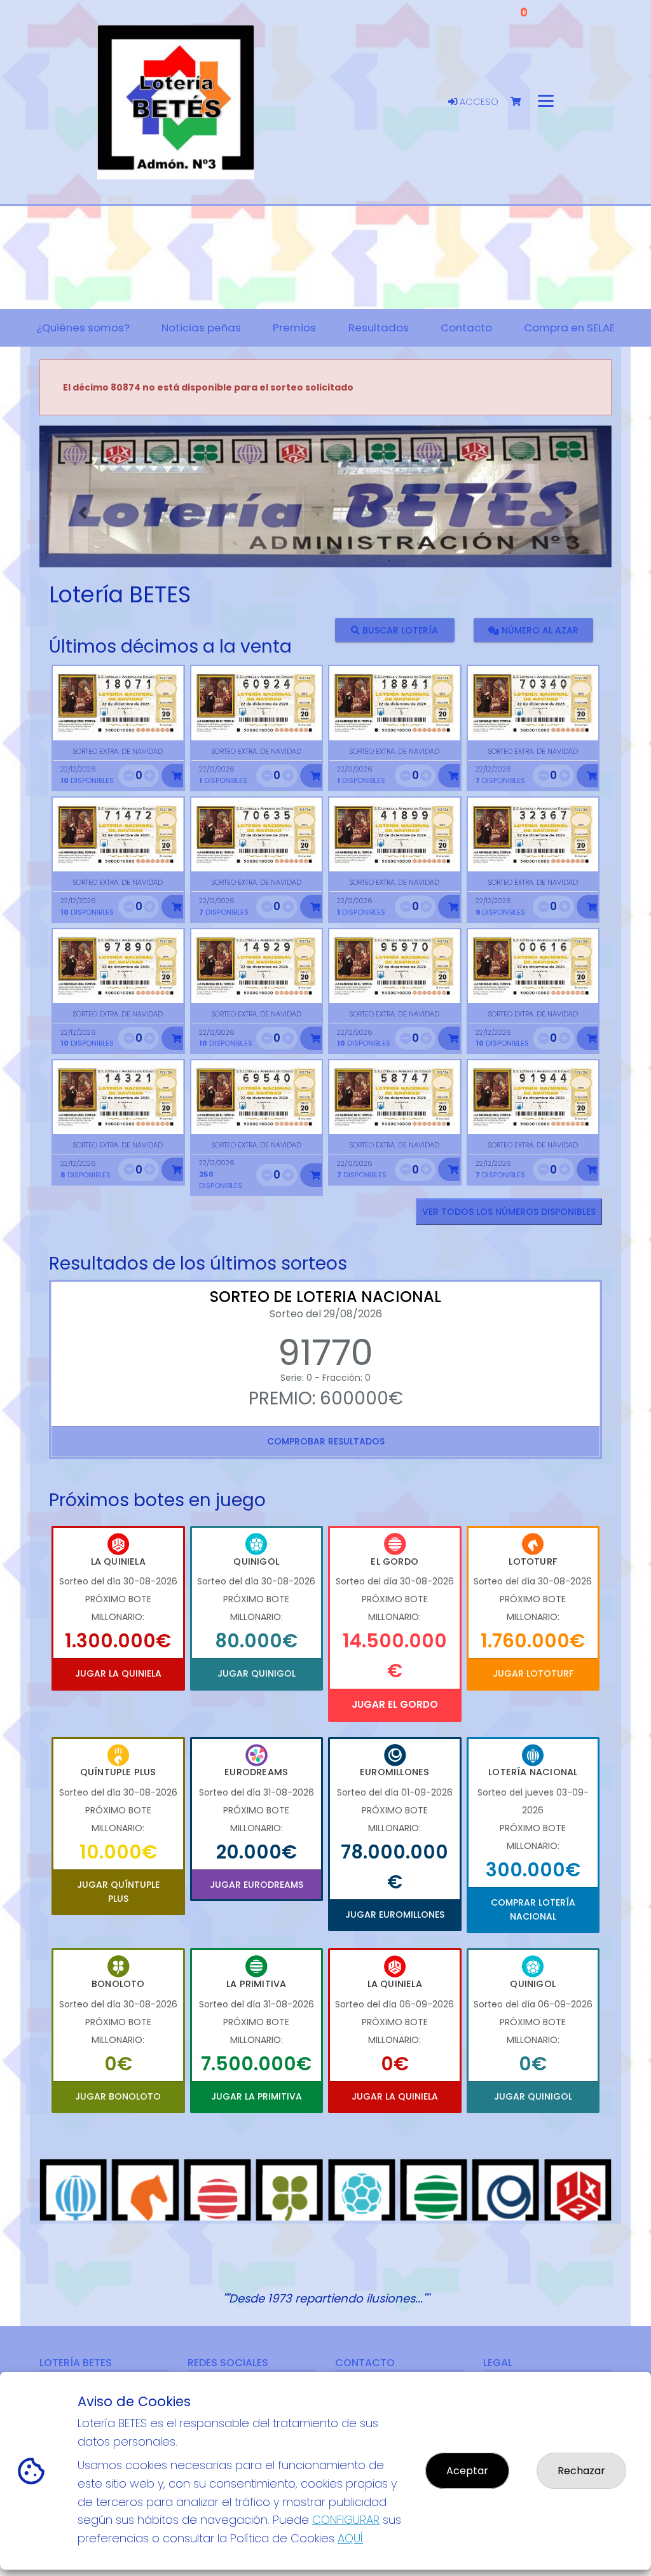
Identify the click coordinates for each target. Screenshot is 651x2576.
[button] (82, 513)
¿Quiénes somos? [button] (83, 328)
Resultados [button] (379, 328)
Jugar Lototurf (533, 1673)
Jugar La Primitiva (257, 2096)
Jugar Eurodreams (257, 1885)
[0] (522, 102)
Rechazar (581, 2471)
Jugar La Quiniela (118, 1673)
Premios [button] (294, 328)
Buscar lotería (399, 630)
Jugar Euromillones (395, 1915)
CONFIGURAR (346, 2520)
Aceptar (467, 2471)
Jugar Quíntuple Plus (118, 1892)
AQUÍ (350, 2538)
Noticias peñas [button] (201, 328)
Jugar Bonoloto (118, 2096)
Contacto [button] (466, 328)
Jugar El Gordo (395, 1704)
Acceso (478, 102)
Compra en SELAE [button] (569, 328)
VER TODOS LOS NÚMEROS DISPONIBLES (509, 1212)
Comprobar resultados (326, 1441)
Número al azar (539, 630)
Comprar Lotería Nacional (533, 1909)
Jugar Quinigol (257, 1673)
